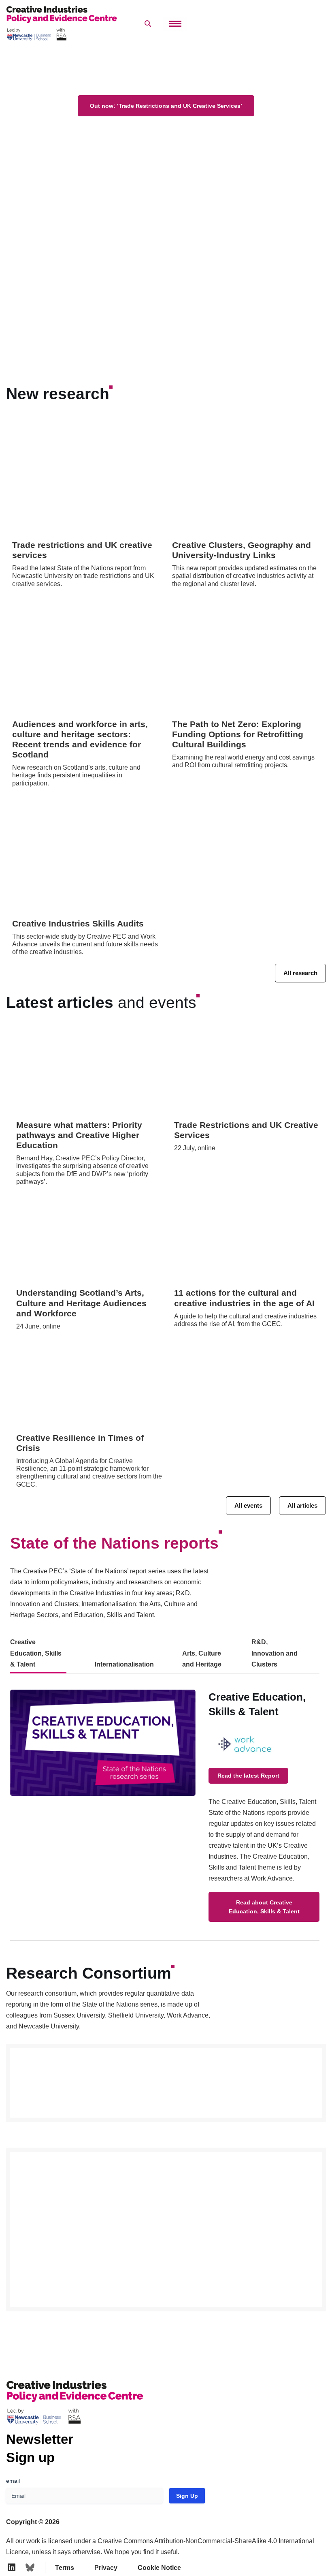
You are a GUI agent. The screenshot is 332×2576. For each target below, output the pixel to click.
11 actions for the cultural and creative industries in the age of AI (244, 1298)
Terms (65, 2568)
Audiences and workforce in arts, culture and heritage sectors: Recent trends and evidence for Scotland (80, 739)
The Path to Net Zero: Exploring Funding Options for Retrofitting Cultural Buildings (238, 734)
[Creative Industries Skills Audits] (86, 857)
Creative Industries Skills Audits (78, 923)
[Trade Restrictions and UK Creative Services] (247, 1073)
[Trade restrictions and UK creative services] (86, 478)
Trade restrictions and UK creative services (82, 550)
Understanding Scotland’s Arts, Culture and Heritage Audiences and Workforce (81, 1303)
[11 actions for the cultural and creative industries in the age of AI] (247, 1241)
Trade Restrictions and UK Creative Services (246, 1130)
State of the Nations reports (114, 1543)
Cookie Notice (159, 2568)
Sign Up (187, 2496)
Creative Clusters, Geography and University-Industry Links (242, 550)
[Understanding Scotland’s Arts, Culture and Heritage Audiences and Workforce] (89, 1241)
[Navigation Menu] (175, 24)
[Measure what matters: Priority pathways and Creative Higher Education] (89, 1073)
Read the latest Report (248, 1776)
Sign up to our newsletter (253, 2556)
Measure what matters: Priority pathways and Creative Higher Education (79, 1135)
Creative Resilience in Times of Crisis (80, 1443)
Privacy (106, 2568)
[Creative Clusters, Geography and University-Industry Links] (246, 478)
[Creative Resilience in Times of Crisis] (89, 1385)
